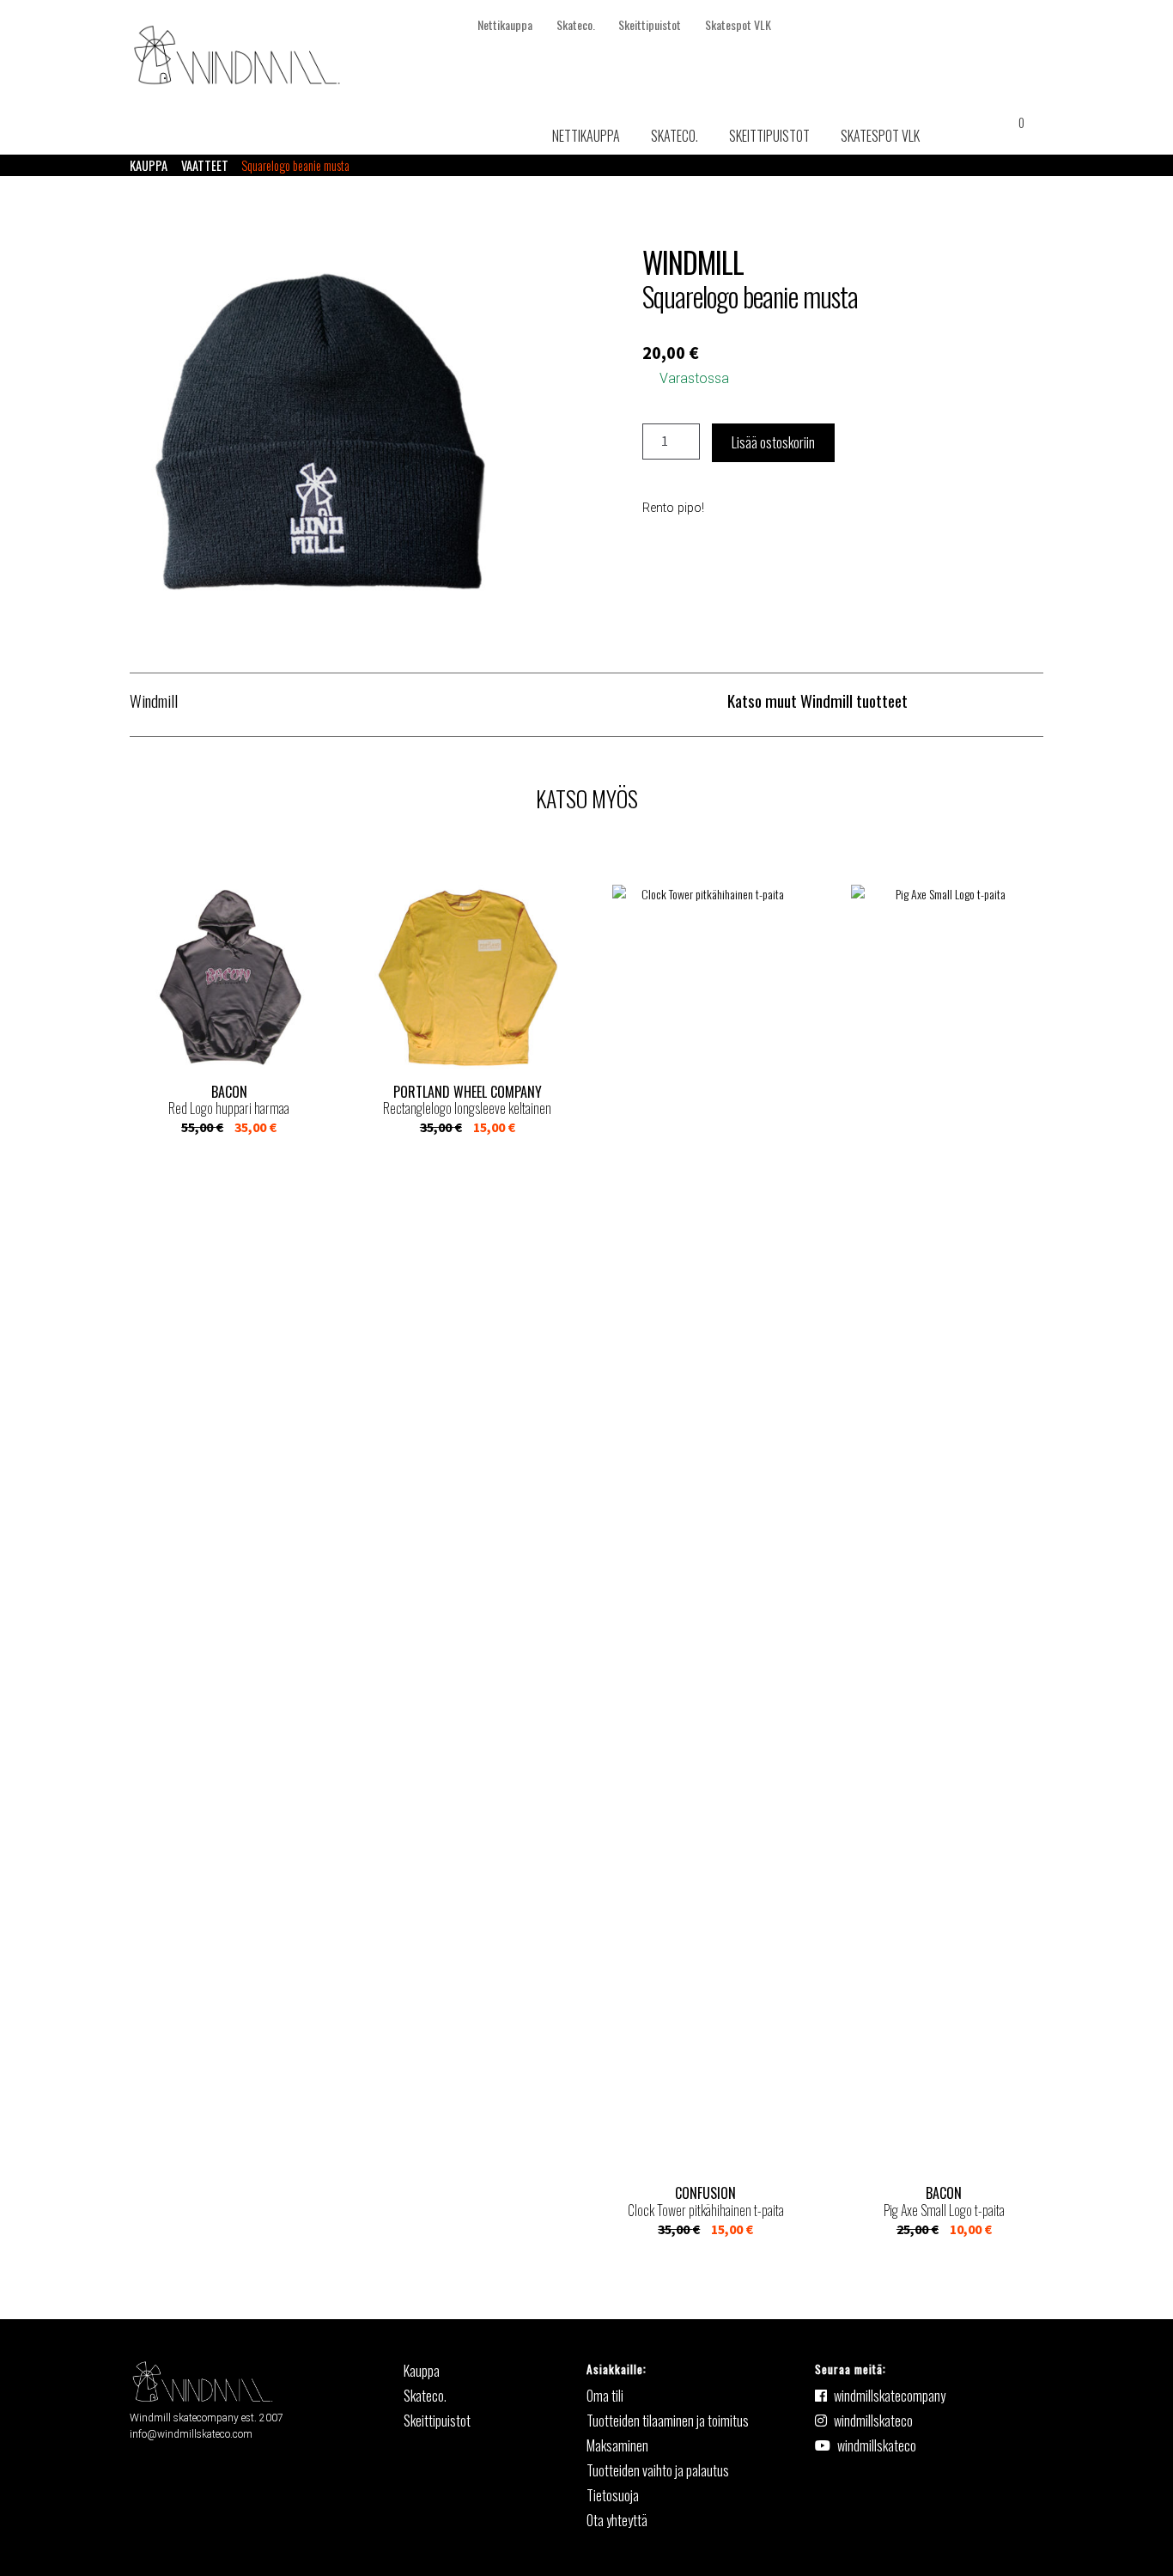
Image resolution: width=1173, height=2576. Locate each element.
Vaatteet (205, 165)
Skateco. (576, 24)
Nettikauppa (505, 24)
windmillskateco (873, 2421)
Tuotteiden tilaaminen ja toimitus (668, 2421)
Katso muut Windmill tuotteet (817, 700)
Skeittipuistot (650, 24)
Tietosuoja (613, 2495)
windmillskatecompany (890, 2396)
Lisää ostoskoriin (773, 442)
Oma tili (605, 2396)
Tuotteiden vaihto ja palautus (658, 2470)
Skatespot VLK (738, 24)
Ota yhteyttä (617, 2520)
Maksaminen (617, 2445)
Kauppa (149, 165)
